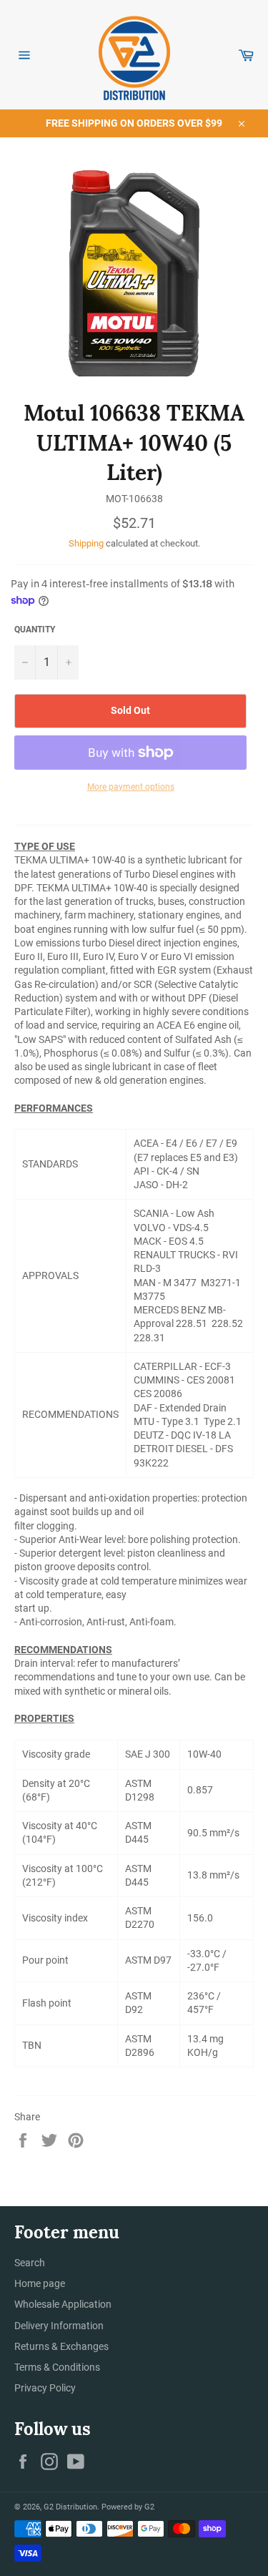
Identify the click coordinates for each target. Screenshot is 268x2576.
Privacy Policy (45, 2388)
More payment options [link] (131, 787)
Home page (40, 2283)
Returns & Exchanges (61, 2346)
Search (30, 2263)
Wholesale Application (63, 2304)
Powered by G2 (128, 2507)
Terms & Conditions (57, 2367)
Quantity (35, 630)
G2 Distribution (70, 2507)
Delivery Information (59, 2326)
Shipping (86, 543)
